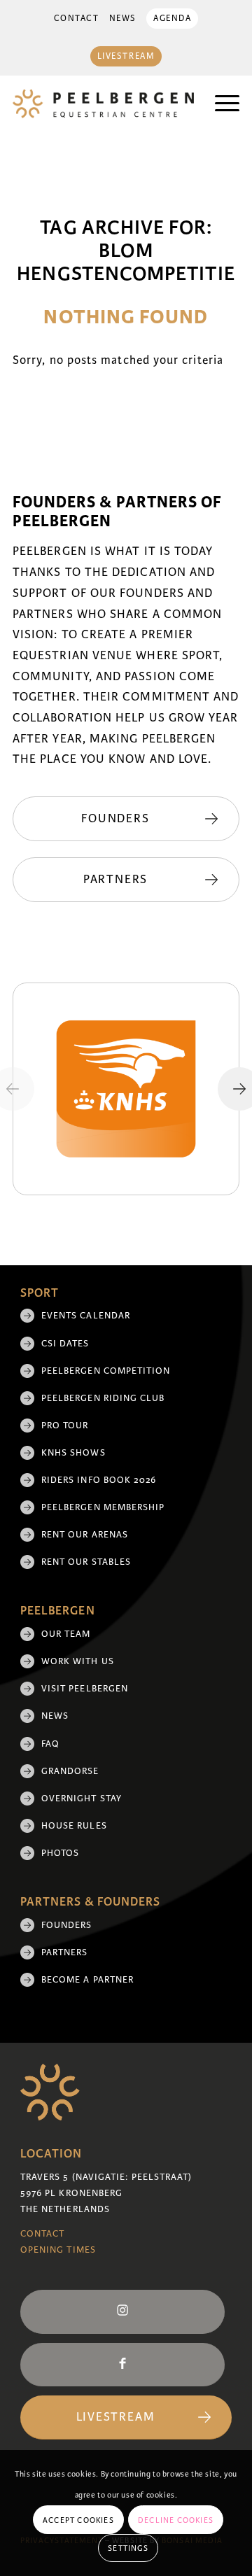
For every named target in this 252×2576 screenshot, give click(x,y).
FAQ (50, 1744)
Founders (67, 1925)
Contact (77, 19)
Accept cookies (78, 2520)
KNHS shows (73, 1453)
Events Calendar (86, 1316)
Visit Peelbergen (85, 1689)
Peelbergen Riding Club (103, 1398)
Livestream (126, 56)
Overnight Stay (82, 1799)
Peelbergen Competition (106, 1371)
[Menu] (220, 104)
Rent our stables (86, 1562)
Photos (60, 1853)
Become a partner (87, 1980)
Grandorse (70, 1771)
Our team (66, 1634)
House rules (74, 1826)
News (123, 19)
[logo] (103, 104)
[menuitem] (77, 19)
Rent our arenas (85, 1535)
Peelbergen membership (103, 1507)
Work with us (78, 1661)
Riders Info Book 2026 (99, 1480)
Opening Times (58, 2250)
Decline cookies (176, 2520)
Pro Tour (65, 1426)
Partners (65, 1952)
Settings (128, 2548)
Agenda (172, 19)
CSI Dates (65, 1344)
